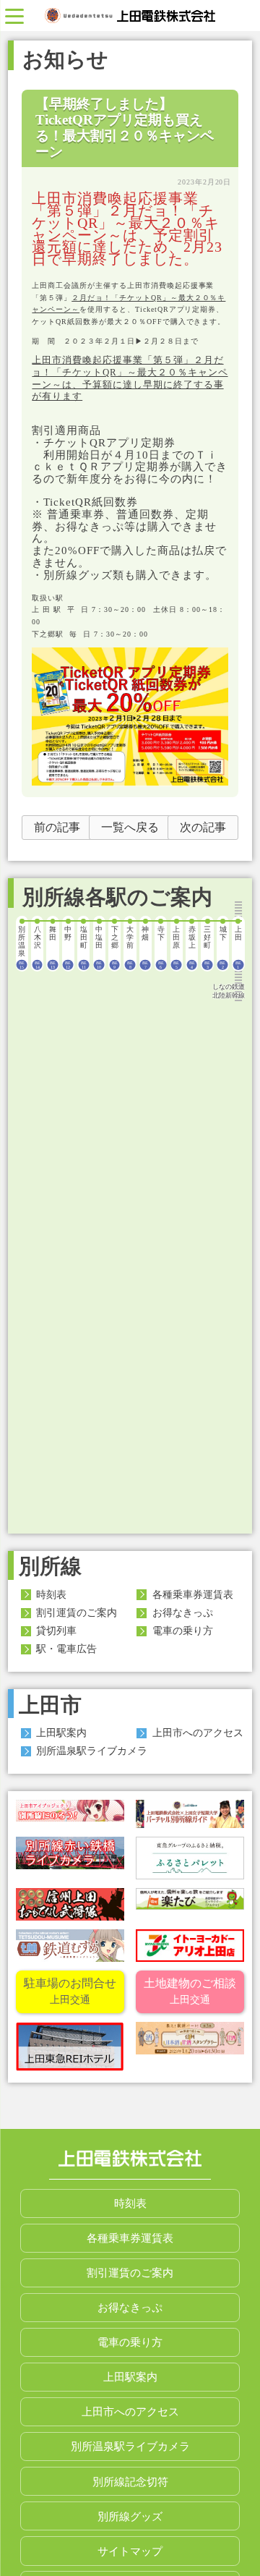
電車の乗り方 (183, 1631)
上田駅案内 (61, 1733)
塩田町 (84, 947)
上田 (238, 947)
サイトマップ (130, 2551)
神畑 (145, 947)
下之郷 (115, 947)
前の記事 (57, 827)
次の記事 (203, 827)
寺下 (161, 947)
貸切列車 (56, 1631)
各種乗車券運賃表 (193, 1594)
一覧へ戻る (130, 827)
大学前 (130, 947)
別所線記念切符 (130, 2482)
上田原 (176, 947)
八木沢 (38, 947)
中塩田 (99, 947)
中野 (68, 947)
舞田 (53, 947)
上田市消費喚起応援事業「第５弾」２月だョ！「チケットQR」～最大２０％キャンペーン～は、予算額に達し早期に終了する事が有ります (130, 378)
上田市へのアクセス (198, 1733)
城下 (223, 947)
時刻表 (51, 1594)
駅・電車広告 (66, 1649)
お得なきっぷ (183, 1612)
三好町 (207, 947)
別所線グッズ (130, 2516)
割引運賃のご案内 (77, 1612)
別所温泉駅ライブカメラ (92, 1751)
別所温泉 (22, 947)
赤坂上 (192, 947)
